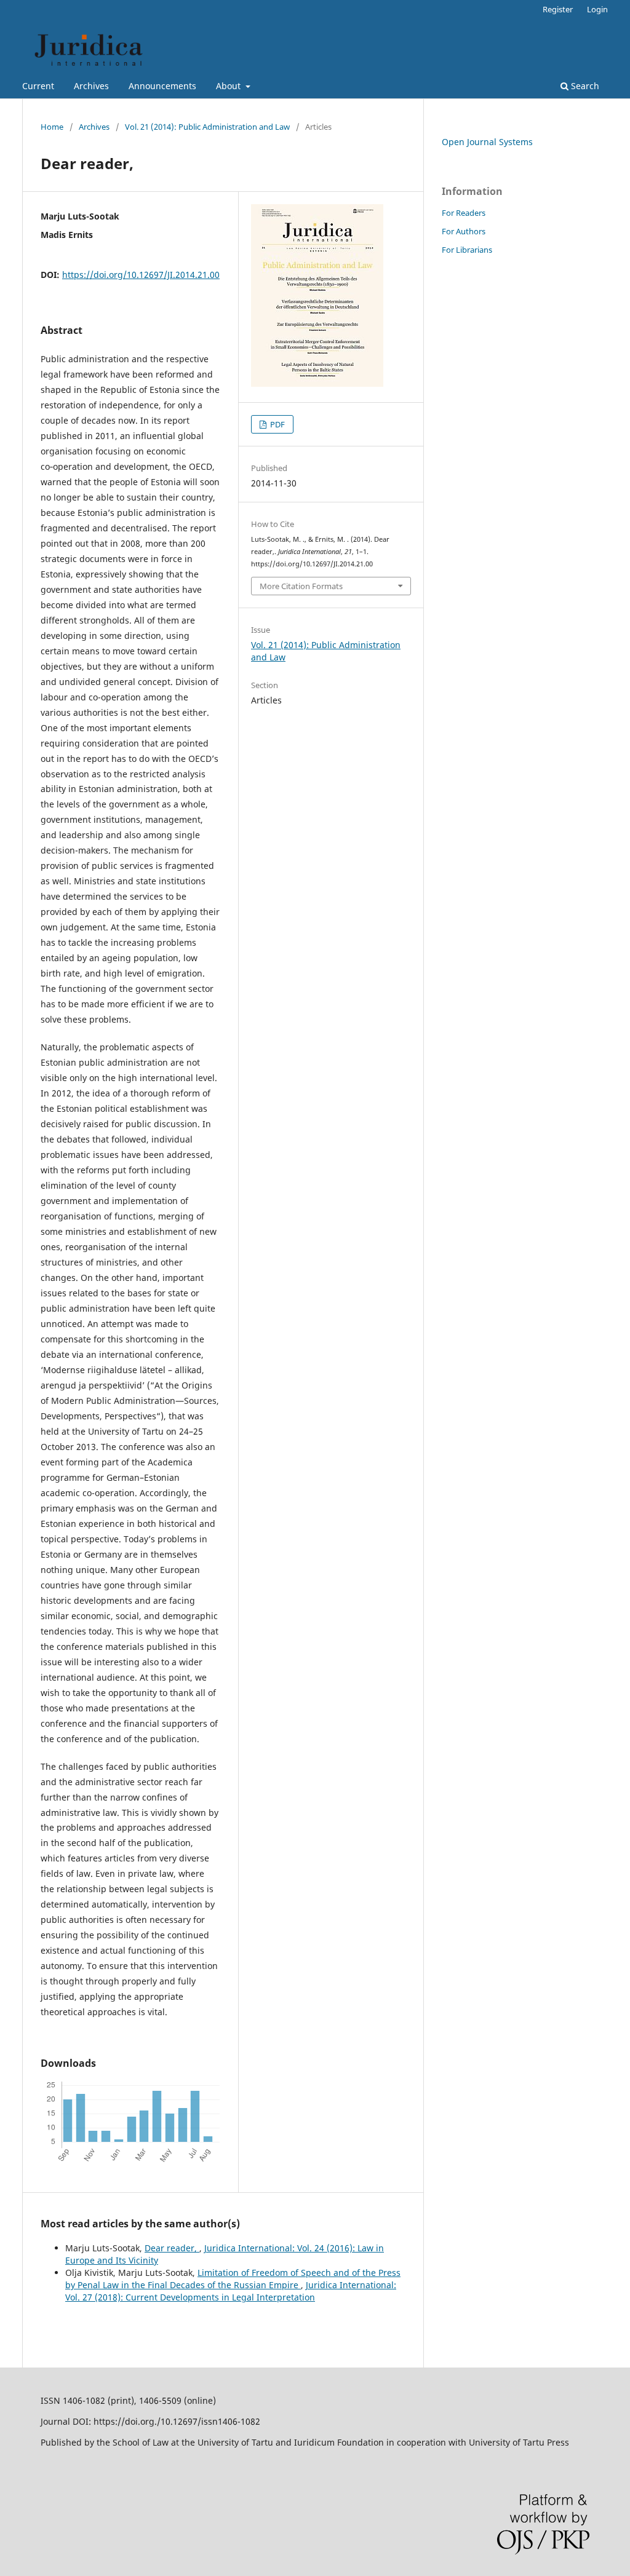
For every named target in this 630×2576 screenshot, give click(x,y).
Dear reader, (172, 2248)
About (229, 86)
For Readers (464, 213)
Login (597, 9)
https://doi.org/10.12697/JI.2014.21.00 (141, 275)
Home (52, 127)
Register (558, 9)
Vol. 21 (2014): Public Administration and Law (207, 127)
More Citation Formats (301, 586)
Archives (91, 86)
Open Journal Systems (487, 142)
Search (584, 86)
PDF (277, 424)
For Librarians (467, 250)
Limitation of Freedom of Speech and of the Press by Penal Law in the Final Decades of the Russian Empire (233, 2279)
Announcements (162, 86)
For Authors (464, 231)
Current (38, 86)
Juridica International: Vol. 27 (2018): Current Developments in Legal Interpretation (231, 2291)
